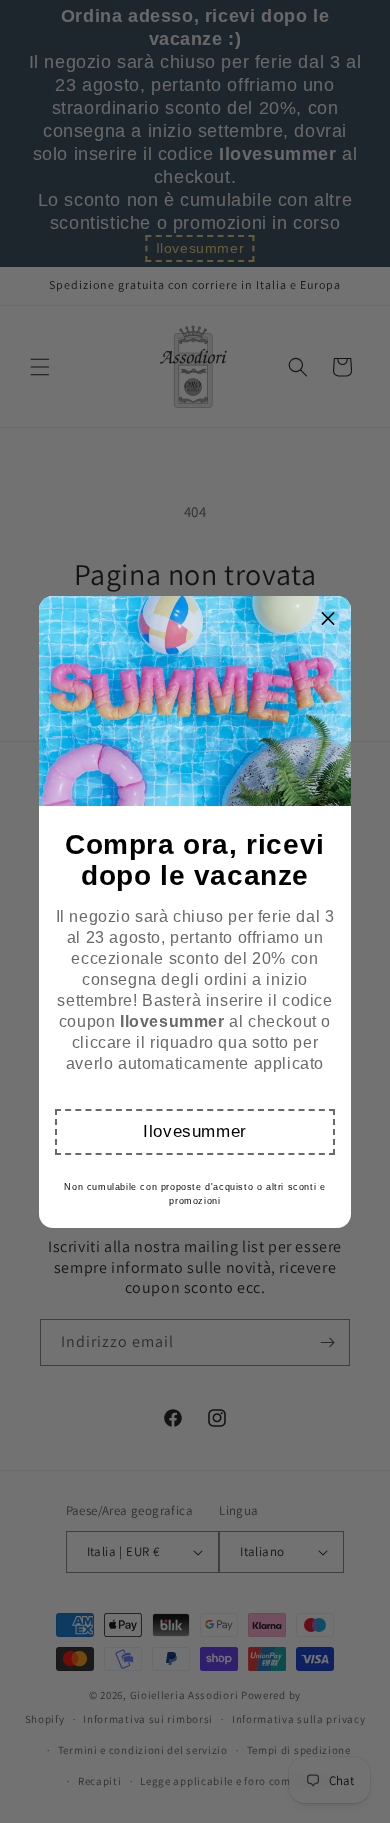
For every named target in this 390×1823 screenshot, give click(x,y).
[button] (195, 1132)
